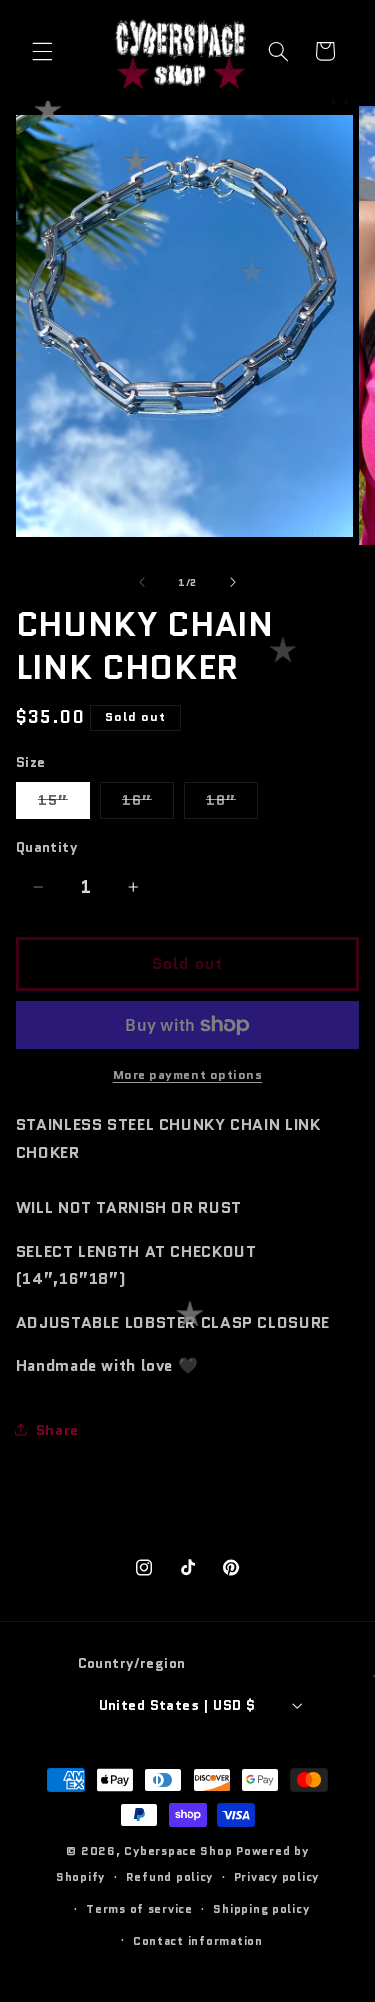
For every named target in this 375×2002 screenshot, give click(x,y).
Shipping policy (261, 1909)
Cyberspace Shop (178, 1851)
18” (232, 803)
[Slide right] (233, 582)
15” (64, 803)
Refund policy (170, 1877)
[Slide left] (142, 582)
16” (148, 803)
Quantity (46, 847)
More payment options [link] (188, 1075)
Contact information (198, 1941)
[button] (42, 51)
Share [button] (57, 1429)
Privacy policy (276, 1877)
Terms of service (139, 1909)
